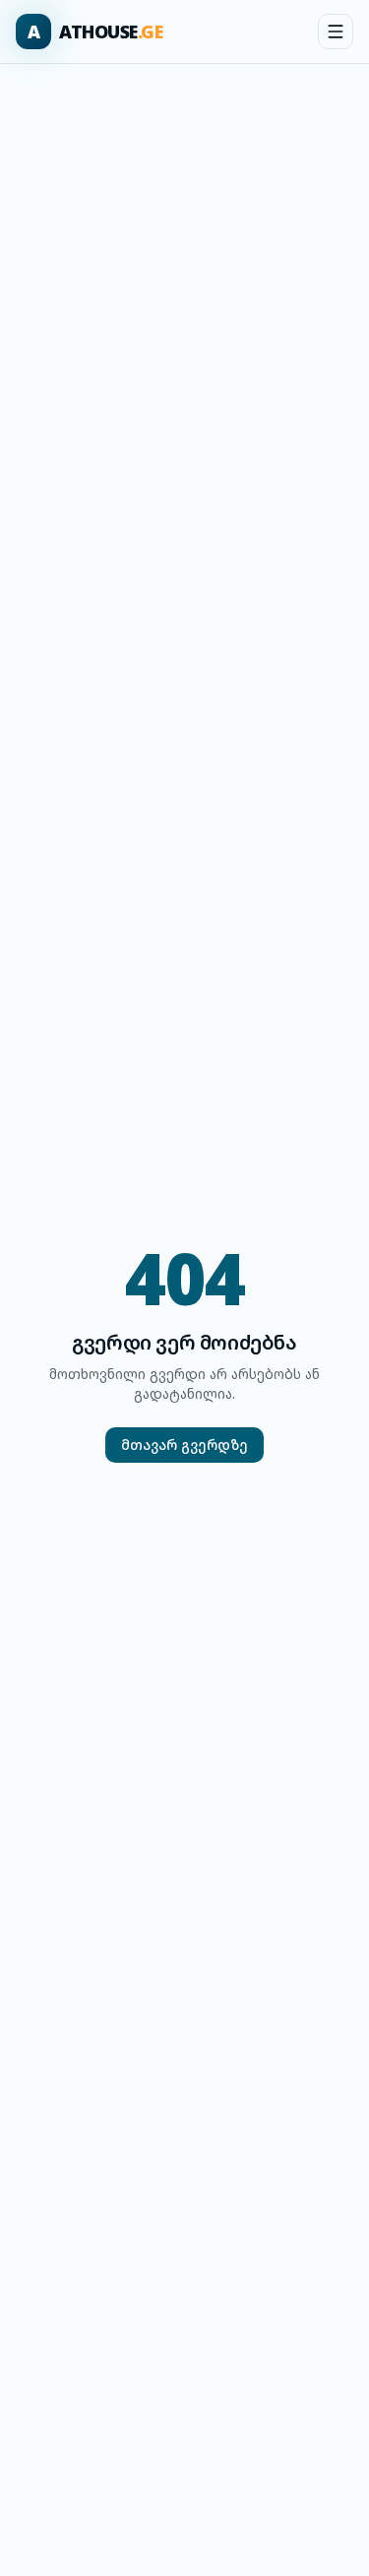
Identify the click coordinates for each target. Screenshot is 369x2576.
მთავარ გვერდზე (184, 1445)
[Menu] (336, 31)
